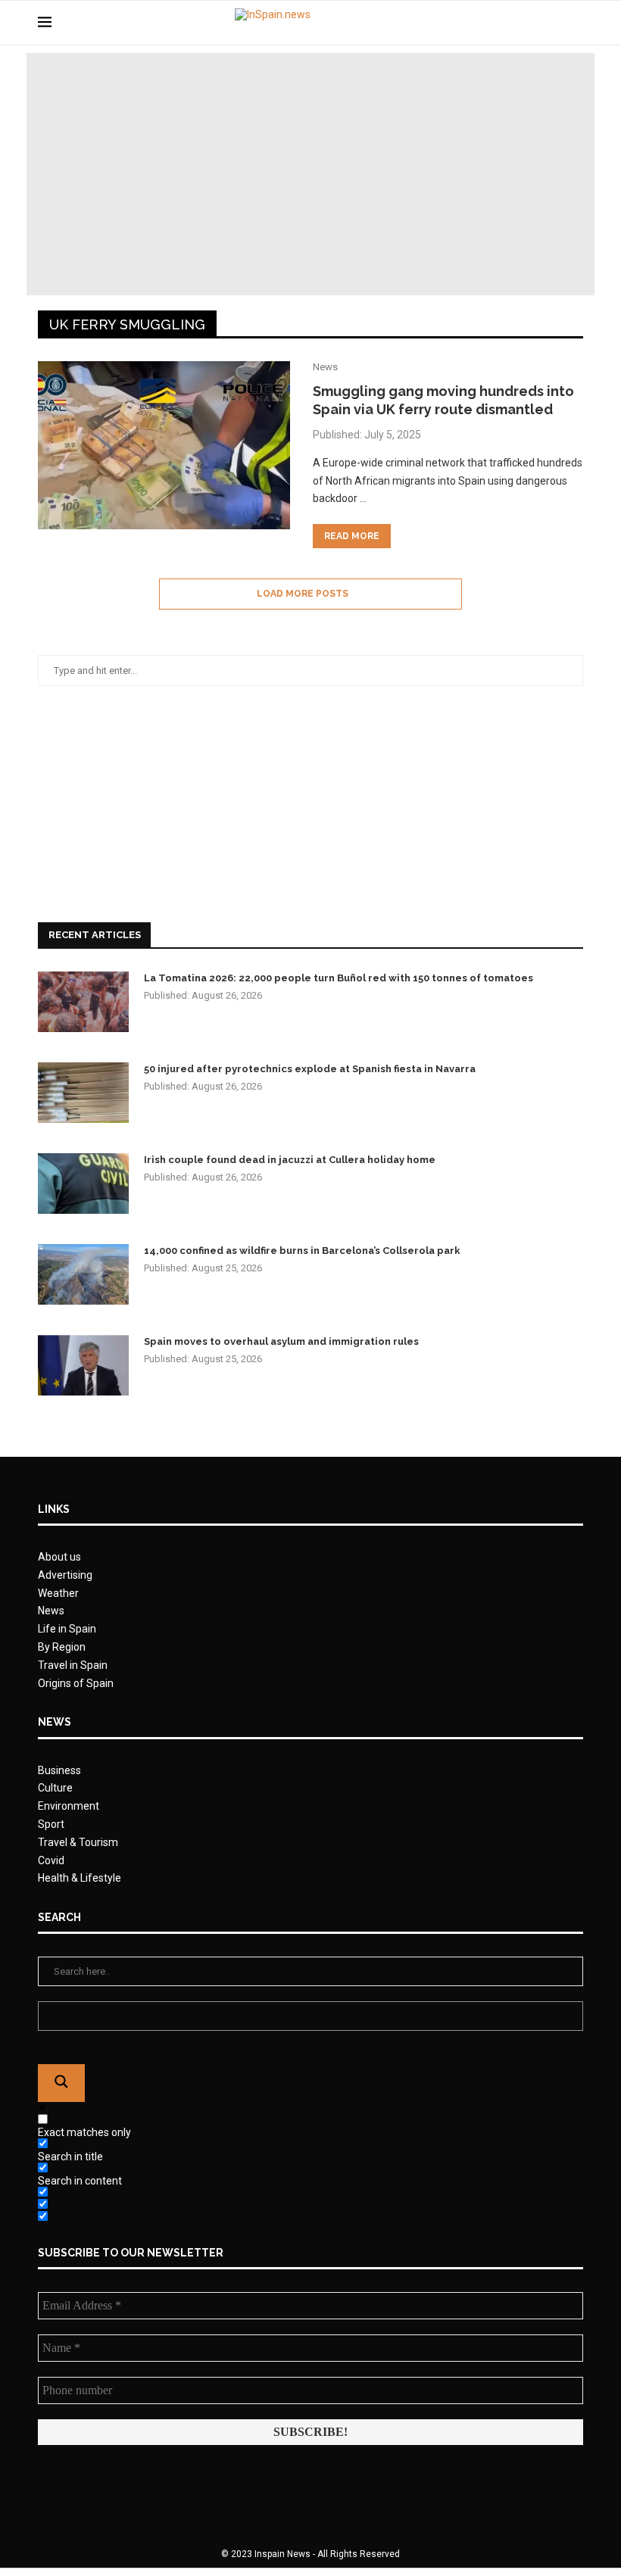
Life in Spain (67, 1629)
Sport (51, 1824)
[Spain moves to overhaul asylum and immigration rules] (83, 1365)
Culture (55, 1788)
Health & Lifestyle (80, 1878)
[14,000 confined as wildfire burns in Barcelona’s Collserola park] (83, 1274)
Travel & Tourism (78, 1842)
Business (59, 1770)
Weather (58, 1593)
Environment (69, 1806)
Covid (51, 1860)
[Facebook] (521, 23)
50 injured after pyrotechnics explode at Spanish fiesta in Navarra (310, 1069)
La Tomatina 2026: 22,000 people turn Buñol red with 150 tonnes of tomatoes (339, 978)
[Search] (576, 23)
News (51, 1611)
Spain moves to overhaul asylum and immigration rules (281, 1341)
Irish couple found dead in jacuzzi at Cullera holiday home (290, 1160)
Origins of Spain (76, 1683)
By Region (62, 1647)
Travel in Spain (73, 1665)
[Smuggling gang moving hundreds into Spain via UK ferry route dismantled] (164, 445)
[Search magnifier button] (61, 2083)
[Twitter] (537, 23)
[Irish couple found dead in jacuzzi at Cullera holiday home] (83, 1184)
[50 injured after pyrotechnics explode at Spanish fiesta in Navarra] (83, 1093)
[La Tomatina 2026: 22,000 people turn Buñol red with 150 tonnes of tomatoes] (83, 1002)
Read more (352, 536)
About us (59, 1557)
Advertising (65, 1575)
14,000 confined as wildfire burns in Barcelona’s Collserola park (302, 1251)
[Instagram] (552, 23)
